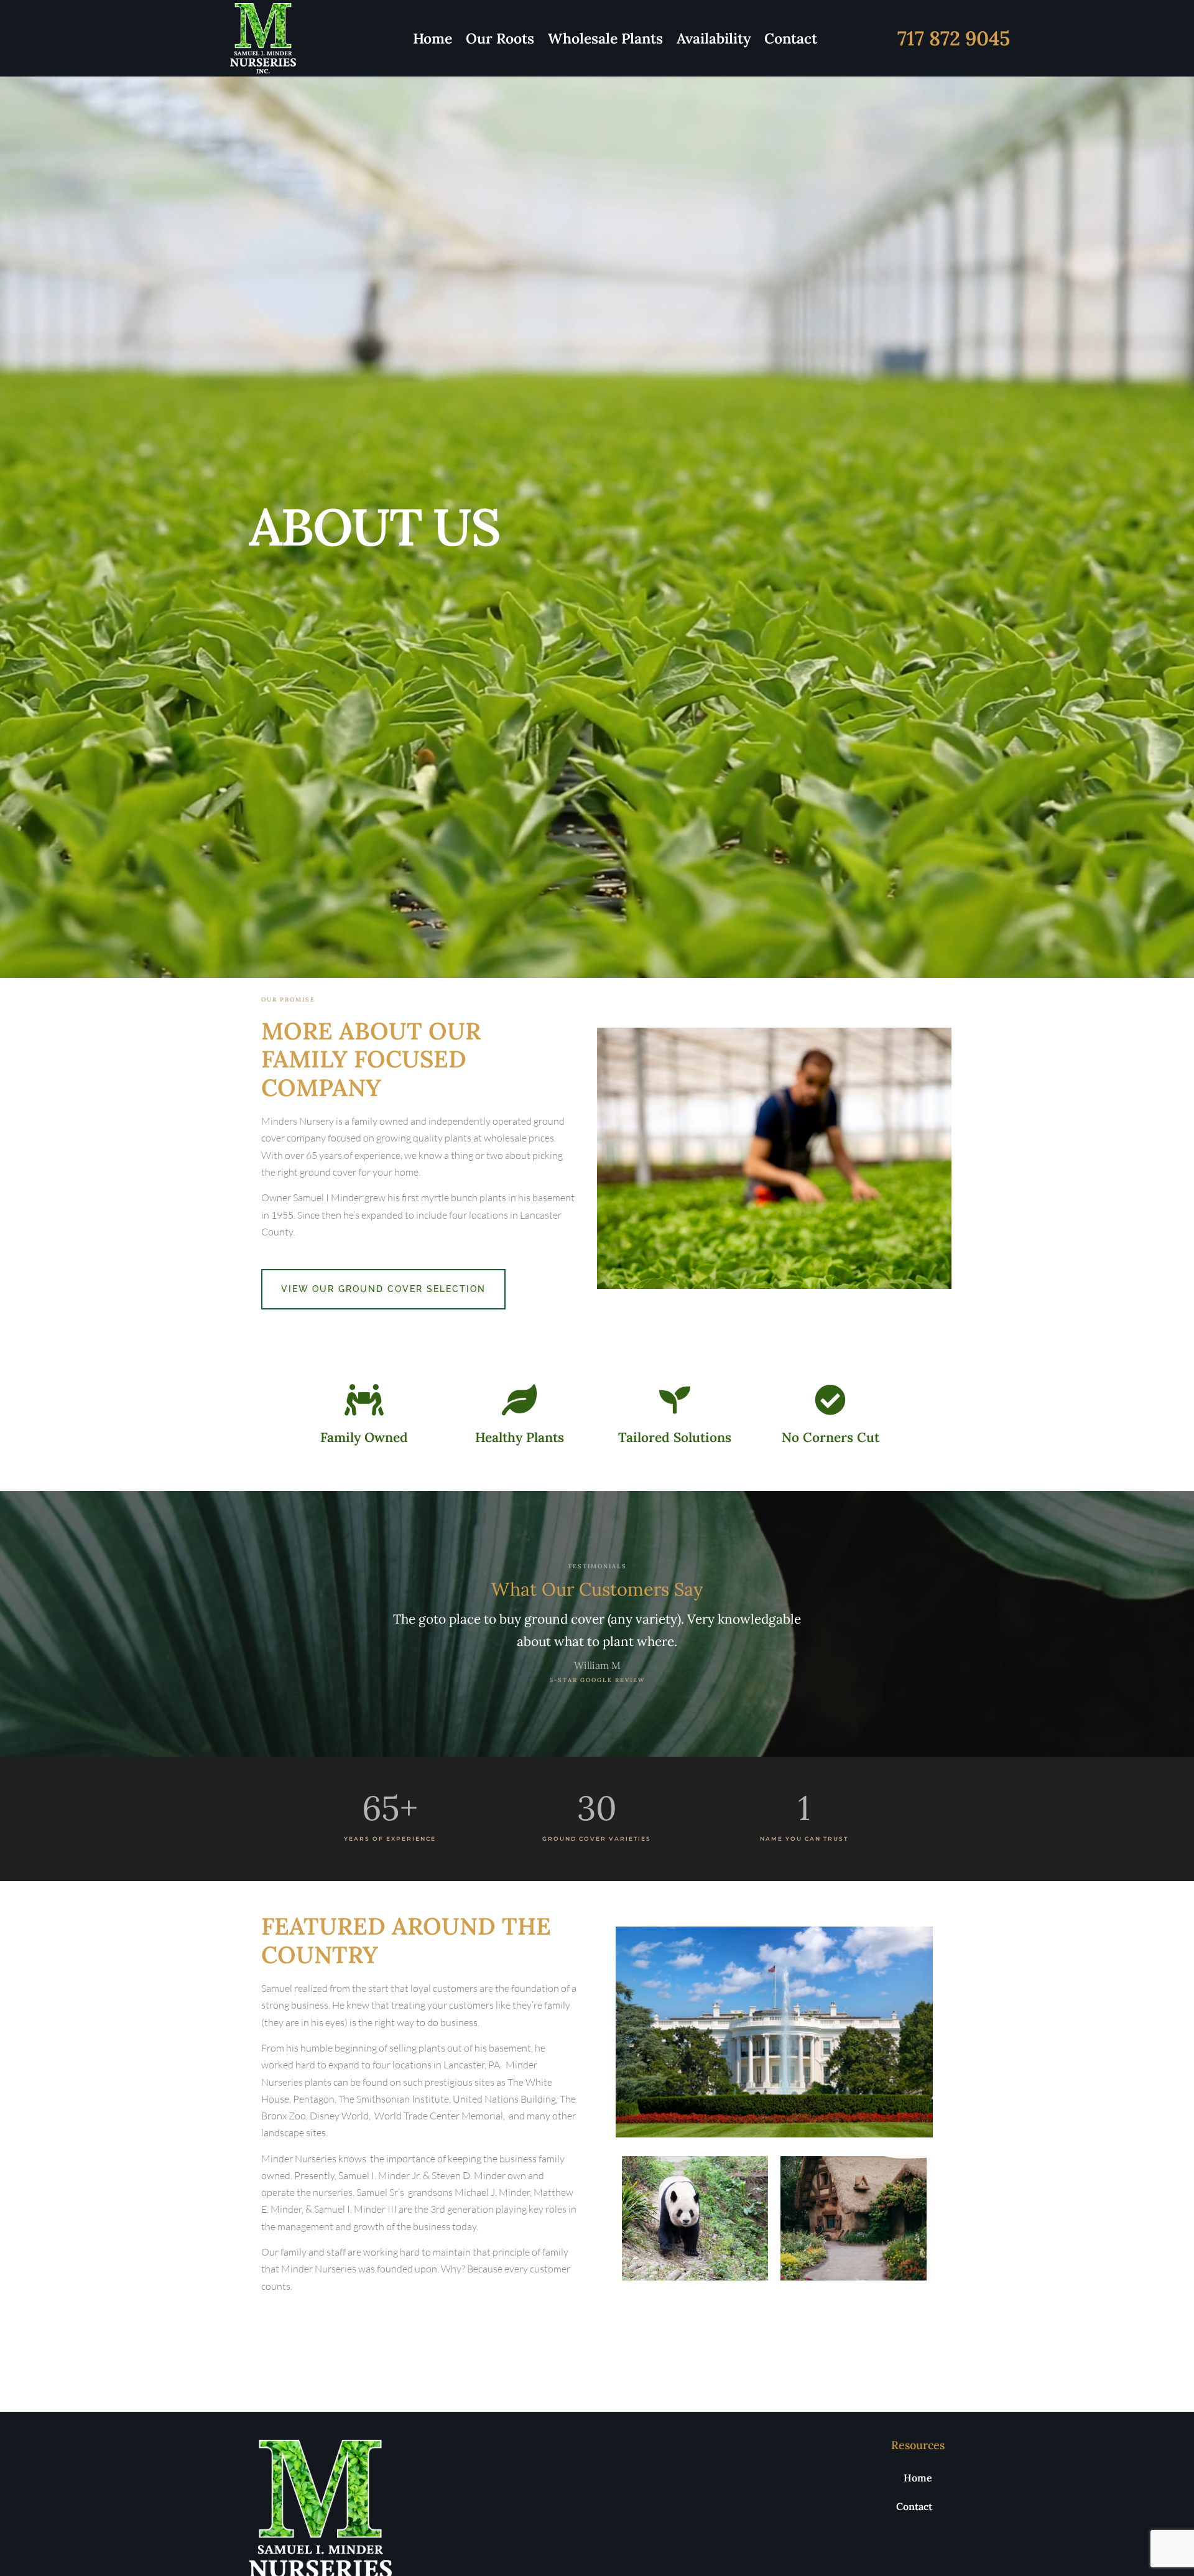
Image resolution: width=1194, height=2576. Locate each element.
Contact (791, 38)
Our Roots (500, 38)
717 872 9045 (954, 38)
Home (433, 38)
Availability (714, 38)
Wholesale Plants (605, 38)
